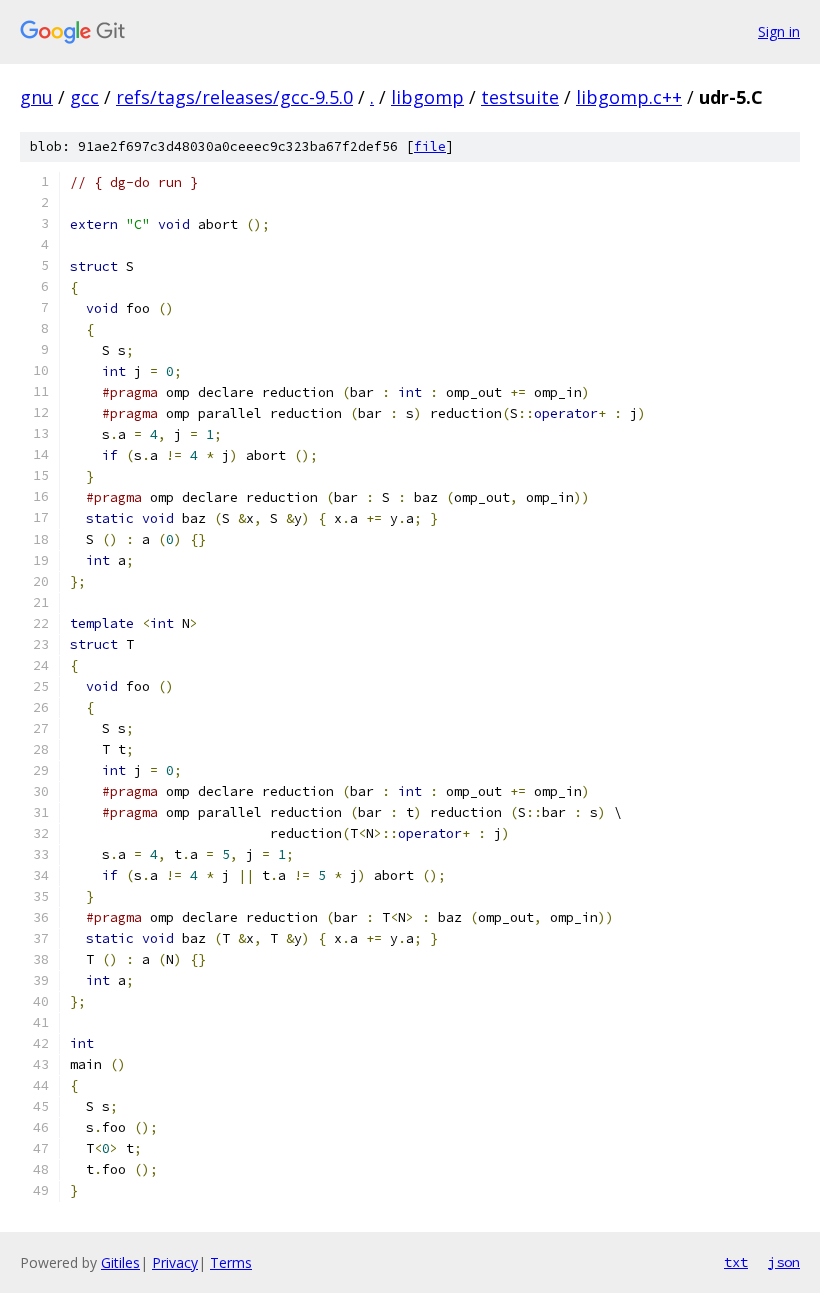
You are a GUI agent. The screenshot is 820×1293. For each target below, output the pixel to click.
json (784, 1262)
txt (736, 1262)
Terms (231, 1262)
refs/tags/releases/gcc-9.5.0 (234, 97)
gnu (36, 97)
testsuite (520, 97)
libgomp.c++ (629, 97)
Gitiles (120, 1262)
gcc (84, 97)
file (430, 146)
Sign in (779, 31)
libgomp (427, 97)
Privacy (175, 1262)
